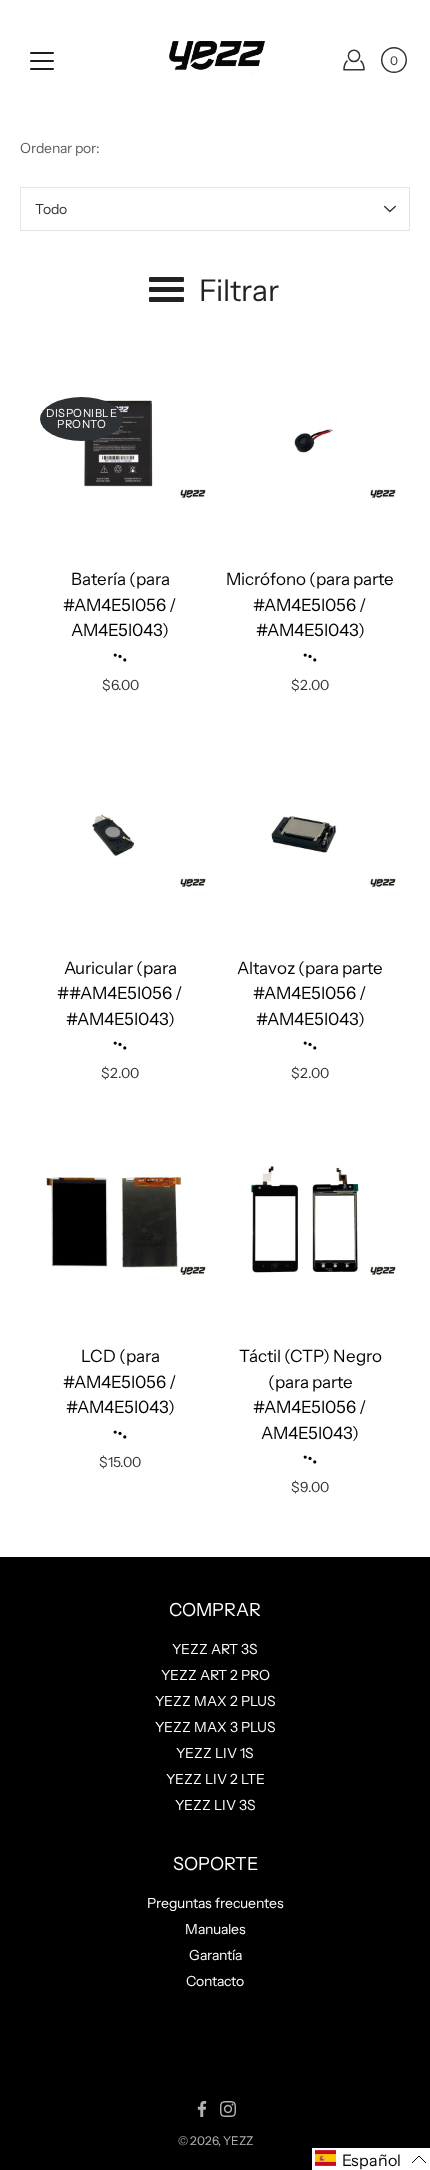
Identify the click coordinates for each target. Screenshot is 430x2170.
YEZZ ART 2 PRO (215, 1675)
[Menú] (42, 61)
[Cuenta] (354, 60)
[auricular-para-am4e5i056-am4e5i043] (120, 833)
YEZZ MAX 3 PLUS (215, 1727)
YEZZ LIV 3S (215, 1805)
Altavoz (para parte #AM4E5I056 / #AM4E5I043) (310, 993)
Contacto (215, 1981)
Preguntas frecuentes (215, 1903)
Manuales (215, 1929)
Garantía (215, 1955)
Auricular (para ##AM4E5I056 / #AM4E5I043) (120, 993)
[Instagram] (228, 2109)
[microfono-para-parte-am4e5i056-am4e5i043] (310, 444)
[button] (371, 2159)
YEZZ (238, 2140)
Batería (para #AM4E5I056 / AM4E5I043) (120, 604)
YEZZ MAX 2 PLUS (215, 1701)
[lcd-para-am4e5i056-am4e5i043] (120, 1221)
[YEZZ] (215, 60)
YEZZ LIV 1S (215, 1753)
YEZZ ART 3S (215, 1649)
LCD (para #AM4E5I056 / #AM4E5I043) (120, 1381)
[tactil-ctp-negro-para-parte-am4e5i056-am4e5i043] (310, 1221)
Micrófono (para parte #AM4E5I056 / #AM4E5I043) (310, 604)
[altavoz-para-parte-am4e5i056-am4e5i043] (310, 833)
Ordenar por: (60, 148)
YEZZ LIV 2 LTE (215, 1779)
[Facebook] (202, 2109)
